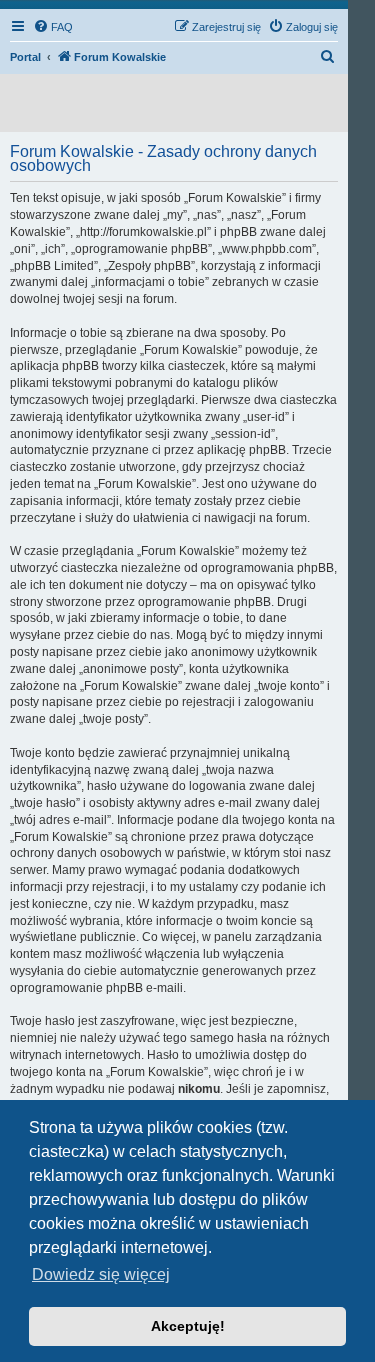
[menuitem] (53, 27)
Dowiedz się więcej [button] (101, 1274)
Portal (25, 57)
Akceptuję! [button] (188, 1326)
